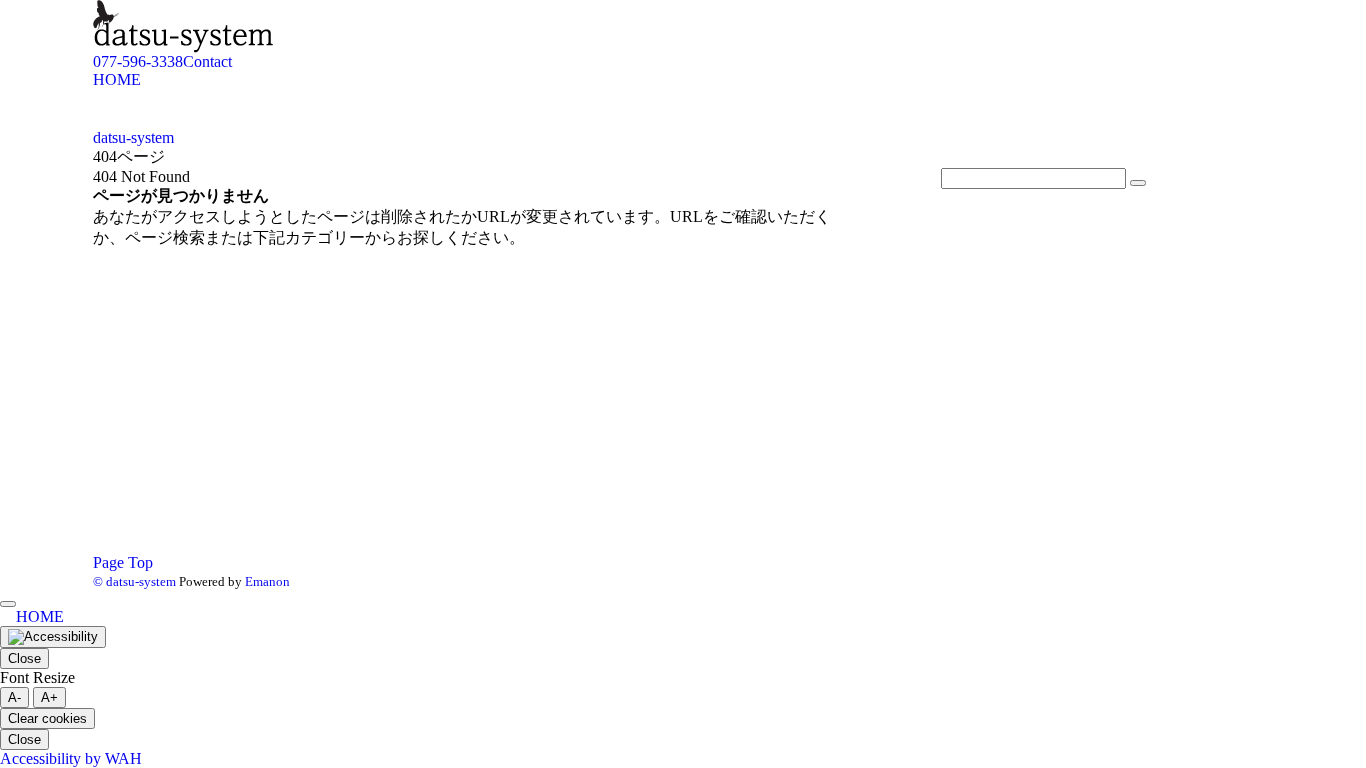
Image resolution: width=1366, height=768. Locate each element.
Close (24, 658)
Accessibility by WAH (71, 758)
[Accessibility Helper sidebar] (53, 637)
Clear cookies (47, 718)
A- (14, 697)
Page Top (123, 562)
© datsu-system (134, 581)
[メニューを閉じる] (8, 604)
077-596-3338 (138, 61)
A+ (49, 697)
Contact (207, 61)
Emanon (267, 581)
